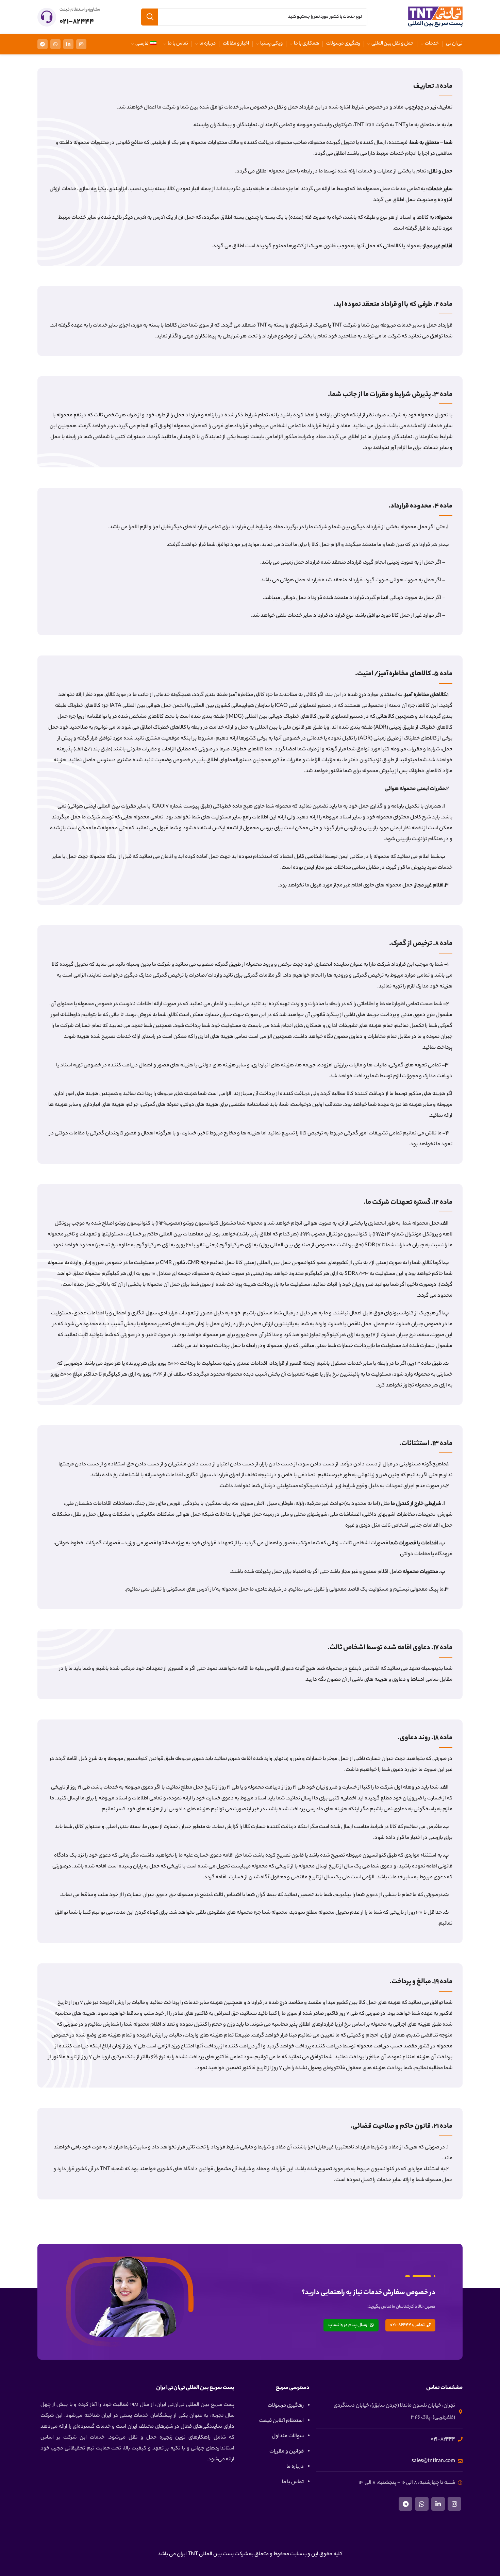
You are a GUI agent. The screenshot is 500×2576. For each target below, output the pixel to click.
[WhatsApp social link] (55, 44)
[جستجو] (150, 17)
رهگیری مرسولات (286, 2406)
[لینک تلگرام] (43, 44)
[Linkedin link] (68, 44)
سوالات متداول (288, 2436)
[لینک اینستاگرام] (81, 44)
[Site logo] (435, 17)
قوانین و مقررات (287, 2452)
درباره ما (295, 2467)
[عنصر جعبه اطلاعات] (69, 17)
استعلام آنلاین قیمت (281, 2421)
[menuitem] (144, 44)
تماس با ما (293, 2482)
